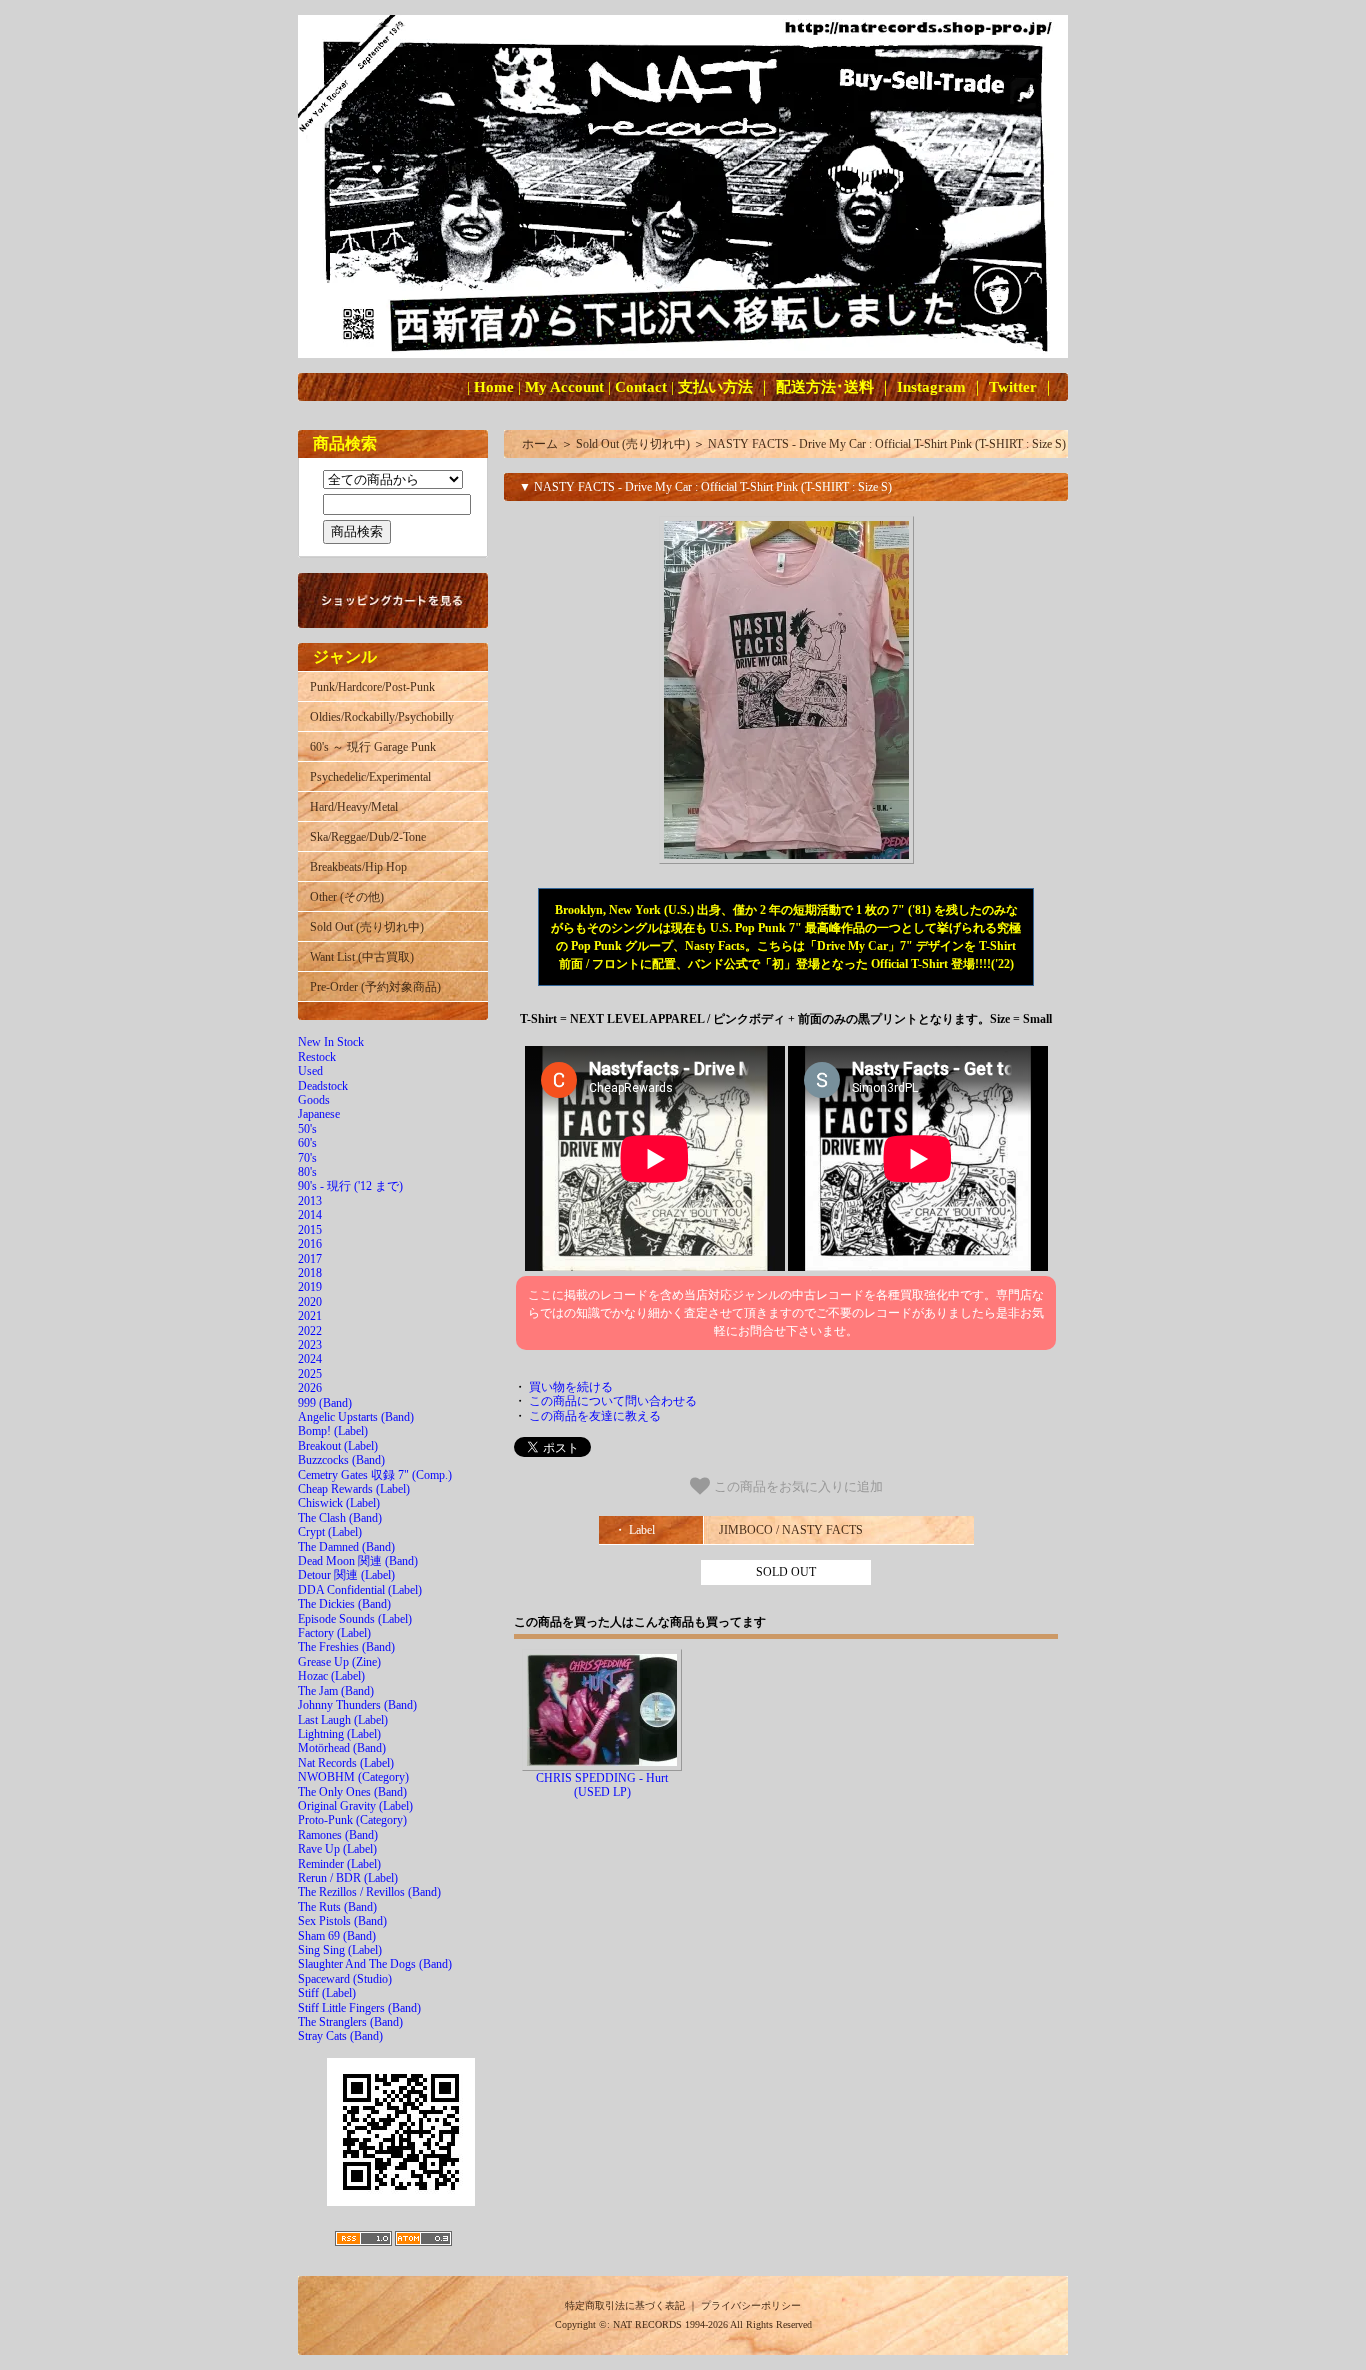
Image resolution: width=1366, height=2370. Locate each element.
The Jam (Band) (336, 1691)
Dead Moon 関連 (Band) (358, 1561)
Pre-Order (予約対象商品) (375, 987)
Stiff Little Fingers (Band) (359, 2008)
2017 (310, 1259)
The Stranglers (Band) (350, 2022)
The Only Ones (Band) (352, 1792)
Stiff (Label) (327, 1993)
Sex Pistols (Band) (342, 1921)
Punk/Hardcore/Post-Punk (372, 687)
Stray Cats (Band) (340, 2036)
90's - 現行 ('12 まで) (350, 1186)
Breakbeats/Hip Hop (358, 867)
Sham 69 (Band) (337, 1936)
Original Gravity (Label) (355, 1806)
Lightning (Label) (339, 1734)
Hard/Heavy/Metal (354, 807)
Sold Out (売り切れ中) (367, 927)
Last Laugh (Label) (343, 1720)
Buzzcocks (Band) (341, 1460)
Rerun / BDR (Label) (348, 1878)
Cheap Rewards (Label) (354, 1489)
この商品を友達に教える (595, 1416)
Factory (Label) (334, 1633)
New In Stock (331, 1042)
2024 (310, 1359)
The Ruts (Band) (337, 1907)
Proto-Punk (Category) (352, 1820)
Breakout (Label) (338, 1446)
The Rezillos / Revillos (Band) (369, 1892)
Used (310, 1071)
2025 (310, 1374)
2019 (310, 1287)
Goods (314, 1100)
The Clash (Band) (340, 1518)
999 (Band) (325, 1403)
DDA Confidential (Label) (360, 1590)
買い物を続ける (571, 1387)
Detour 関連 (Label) (346, 1575)
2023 (310, 1345)
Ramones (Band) (338, 1835)
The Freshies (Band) (346, 1647)
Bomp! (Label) (333, 1431)
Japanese (319, 1114)
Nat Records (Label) (346, 1763)
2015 (310, 1230)
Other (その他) (347, 897)
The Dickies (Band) (344, 1604)
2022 (310, 1331)
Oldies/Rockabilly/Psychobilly (382, 717)
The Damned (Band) (346, 1547)
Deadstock (323, 1086)
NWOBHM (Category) (353, 1777)
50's (307, 1129)
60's (307, 1143)
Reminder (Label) (339, 1864)
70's (307, 1158)
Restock (317, 1057)
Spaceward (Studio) (345, 1979)
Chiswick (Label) (339, 1503)
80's (307, 1172)
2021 (310, 1316)
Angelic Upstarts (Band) (356, 1417)
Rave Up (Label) (337, 1849)
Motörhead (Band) (342, 1748)
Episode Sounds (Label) (355, 1619)
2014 (310, 1215)
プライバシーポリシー (751, 2305)
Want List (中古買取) (362, 957)
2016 (310, 1244)
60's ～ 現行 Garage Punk (373, 747)
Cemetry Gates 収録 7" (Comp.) (375, 1475)
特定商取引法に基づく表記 (625, 2305)
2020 (310, 1302)
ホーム (540, 444)
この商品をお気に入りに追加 (796, 1486)
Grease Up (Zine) (339, 1662)
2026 (310, 1388)
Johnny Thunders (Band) (357, 1705)
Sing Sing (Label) (340, 1950)
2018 (310, 1273)
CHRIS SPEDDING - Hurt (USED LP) (602, 1785)
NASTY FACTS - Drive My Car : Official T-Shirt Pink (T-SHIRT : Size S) (887, 444)
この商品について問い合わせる (613, 1401)
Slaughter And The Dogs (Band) (375, 1964)
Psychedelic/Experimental (370, 777)
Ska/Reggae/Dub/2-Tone (368, 837)
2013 (310, 1201)
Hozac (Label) (331, 1676)
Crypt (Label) (330, 1532)
